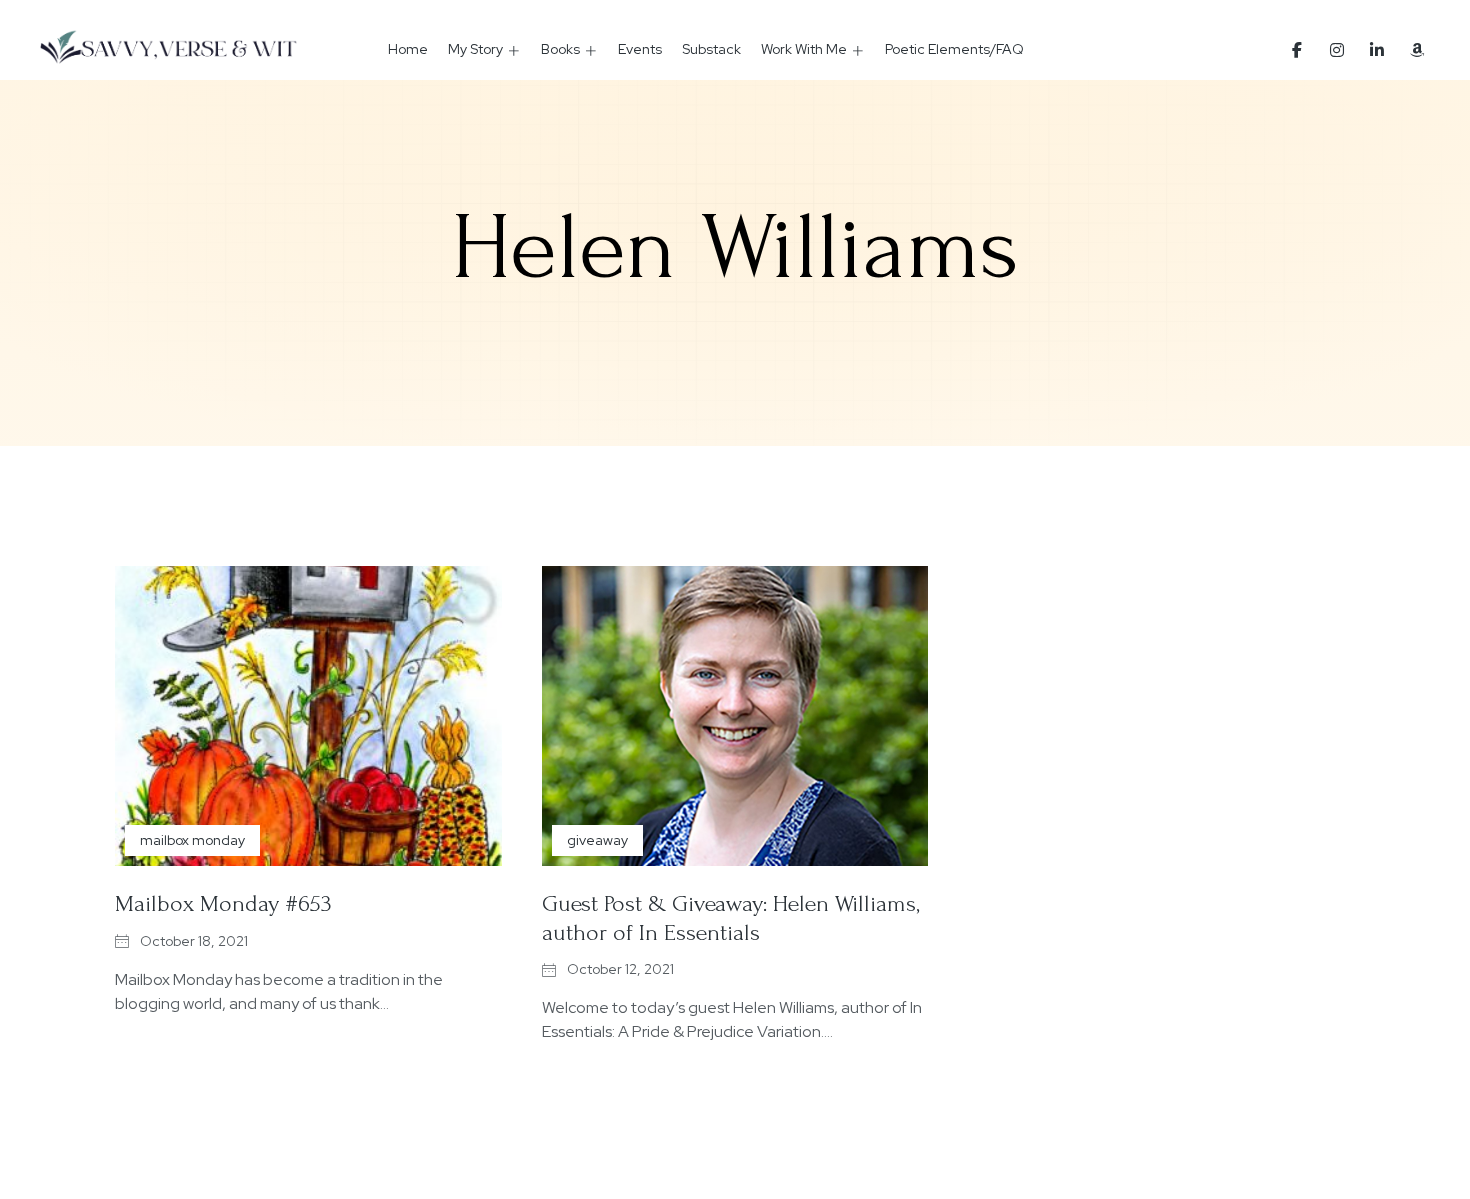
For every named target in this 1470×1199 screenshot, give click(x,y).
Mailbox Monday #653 (223, 903)
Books (560, 49)
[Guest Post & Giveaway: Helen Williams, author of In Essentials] (735, 716)
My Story (475, 49)
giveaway (597, 840)
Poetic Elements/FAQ (954, 49)
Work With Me (804, 49)
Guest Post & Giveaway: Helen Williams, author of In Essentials (731, 918)
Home (408, 49)
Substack (711, 49)
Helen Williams (735, 248)
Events (640, 49)
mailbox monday (192, 840)
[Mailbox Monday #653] (308, 716)
